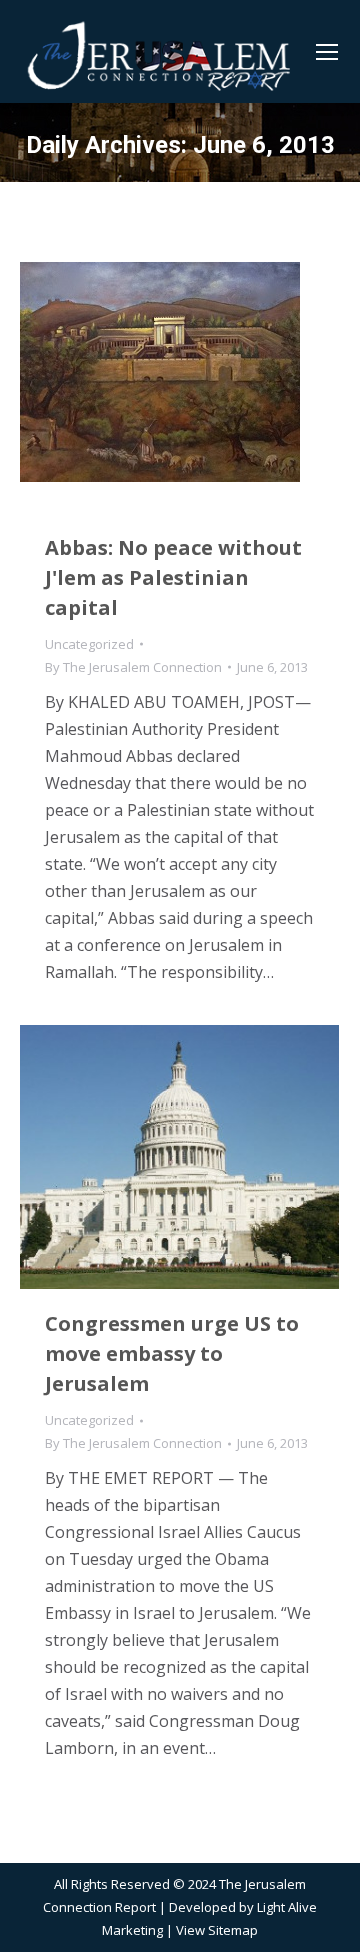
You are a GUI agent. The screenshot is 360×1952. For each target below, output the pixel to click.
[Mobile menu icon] (327, 52)
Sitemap (233, 1930)
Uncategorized (89, 644)
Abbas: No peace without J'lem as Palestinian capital (173, 577)
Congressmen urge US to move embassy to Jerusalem (172, 1353)
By (133, 667)
